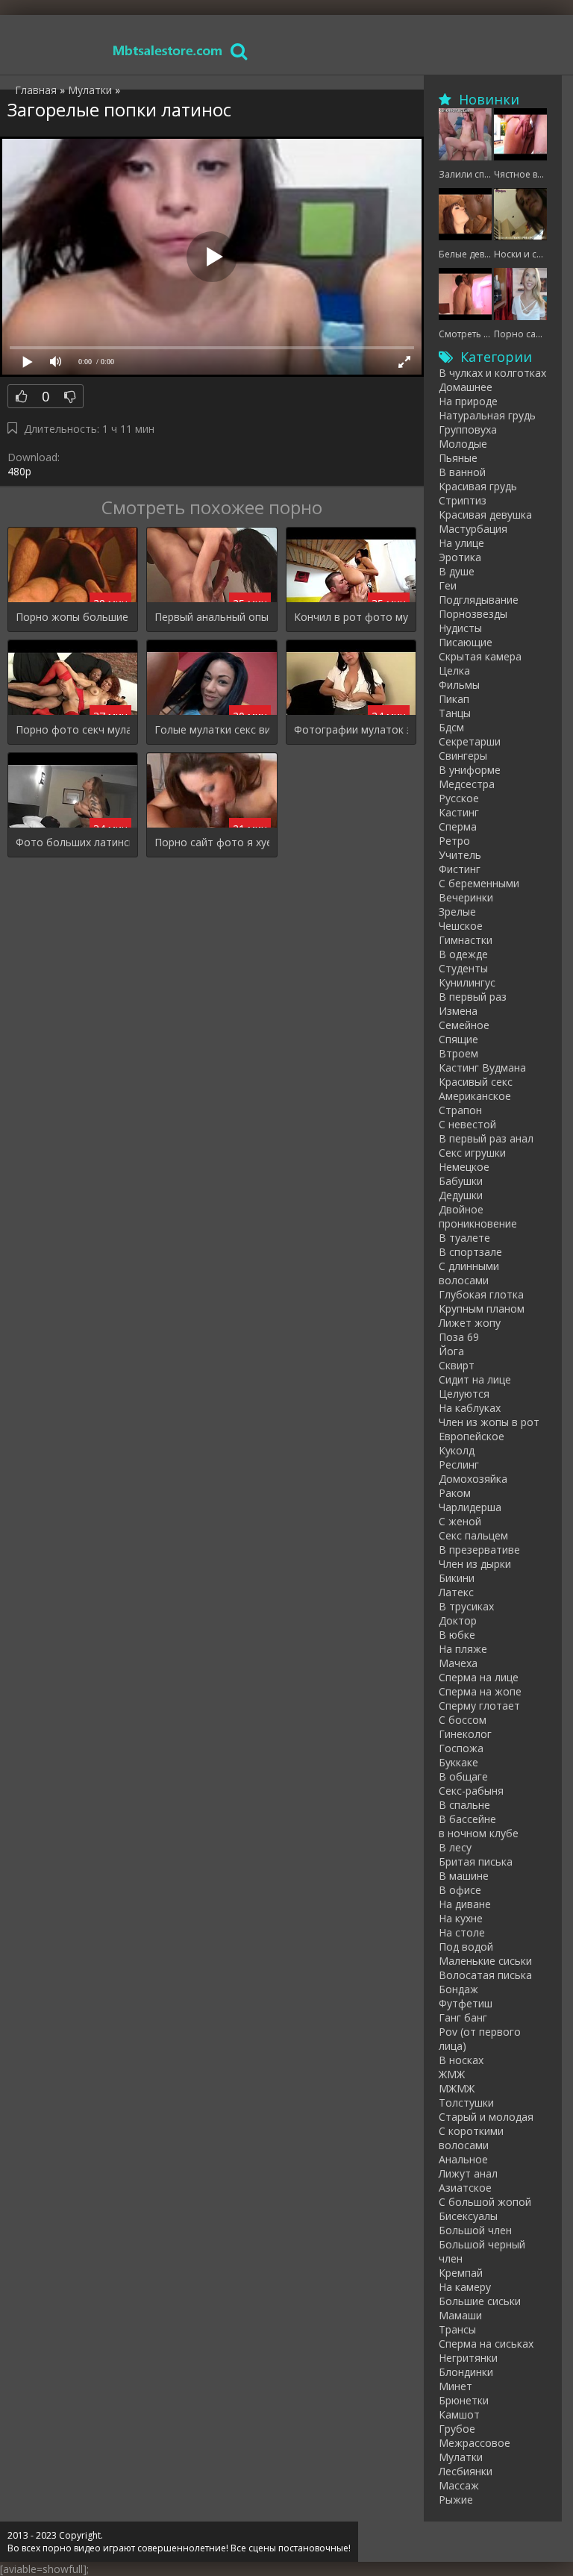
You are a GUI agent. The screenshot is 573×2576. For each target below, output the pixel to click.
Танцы (455, 713)
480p (19, 471)
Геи (448, 585)
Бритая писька (476, 1861)
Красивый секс (476, 1082)
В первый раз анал (486, 1138)
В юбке (457, 1635)
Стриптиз (463, 500)
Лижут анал (468, 2173)
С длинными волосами (469, 1273)
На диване (465, 1904)
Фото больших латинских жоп (73, 842)
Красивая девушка (485, 515)
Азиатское (465, 2188)
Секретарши (470, 741)
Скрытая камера (480, 656)
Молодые (463, 444)
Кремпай (461, 2273)
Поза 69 (459, 1337)
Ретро (454, 841)
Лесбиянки (466, 2471)
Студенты (463, 968)
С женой (460, 1521)
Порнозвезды (473, 614)
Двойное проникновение (478, 1216)
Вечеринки (466, 897)
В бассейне (467, 1819)
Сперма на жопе (480, 1691)
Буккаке (458, 1762)
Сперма (458, 826)
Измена (458, 1011)
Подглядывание (479, 600)
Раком (455, 1493)
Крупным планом (482, 1309)
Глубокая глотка (481, 1294)
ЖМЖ (452, 2074)
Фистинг (460, 869)
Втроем (458, 1053)
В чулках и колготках (492, 373)
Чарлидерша (470, 1507)
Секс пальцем (473, 1535)
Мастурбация (473, 529)
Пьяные (458, 458)
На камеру (465, 2287)
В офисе (460, 1890)
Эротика (460, 557)
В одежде (463, 954)
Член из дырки (475, 1564)
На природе (468, 401)
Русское (459, 798)
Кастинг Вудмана (482, 1067)
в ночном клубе (479, 1833)
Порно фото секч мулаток (73, 729)
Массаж (459, 2485)
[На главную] (168, 50)
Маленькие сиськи (485, 1961)
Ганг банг (463, 2017)
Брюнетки (464, 2400)
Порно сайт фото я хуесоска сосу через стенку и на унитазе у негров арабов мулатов (212, 842)
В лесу (455, 1847)
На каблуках (470, 1408)
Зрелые (457, 912)
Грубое (457, 2429)
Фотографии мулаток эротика (351, 729)
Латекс (456, 1592)
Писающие (466, 642)
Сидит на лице (475, 1379)
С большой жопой (485, 2202)
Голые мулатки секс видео (212, 729)
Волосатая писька (485, 1975)
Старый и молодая (486, 2117)
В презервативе (479, 1550)
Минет (455, 2386)
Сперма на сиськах (486, 2344)
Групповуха (468, 429)
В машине (464, 1876)
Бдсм (451, 727)
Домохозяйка (473, 1479)
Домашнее (466, 387)
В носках (461, 2060)
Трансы (457, 2329)
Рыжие (456, 2500)
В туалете (464, 1238)
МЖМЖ (457, 2088)
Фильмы (459, 685)
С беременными (479, 883)
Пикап (454, 699)
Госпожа (461, 1748)
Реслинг (459, 1464)
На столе (462, 1932)
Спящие (458, 1039)
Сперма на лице (479, 1677)
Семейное (464, 1025)
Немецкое (464, 1167)
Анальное (463, 2159)
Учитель (460, 855)
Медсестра (467, 784)
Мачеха (458, 1663)
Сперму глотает (479, 1706)
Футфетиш (466, 2003)
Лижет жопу (470, 1323)
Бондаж (458, 1989)
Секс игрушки (472, 1153)
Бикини (457, 1578)
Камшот (459, 2414)
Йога (451, 1351)
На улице (461, 543)
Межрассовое (475, 2443)
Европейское (472, 1436)
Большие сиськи (480, 2301)
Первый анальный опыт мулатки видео (212, 617)
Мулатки (461, 2457)
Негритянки (468, 2358)
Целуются (464, 1394)
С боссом (463, 1720)
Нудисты (460, 628)
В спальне (464, 1805)
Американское (475, 1096)
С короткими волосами (471, 2138)
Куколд (457, 1450)
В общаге (463, 1776)
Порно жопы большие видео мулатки (73, 617)
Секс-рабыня (471, 1791)
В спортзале (470, 1252)
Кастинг (459, 812)
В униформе (470, 770)
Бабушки (461, 1181)
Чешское (461, 926)
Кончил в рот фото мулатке (351, 617)
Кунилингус (467, 982)
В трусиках (466, 1606)
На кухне (461, 1918)
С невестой (467, 1124)
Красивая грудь (478, 486)
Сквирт (457, 1365)
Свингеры (463, 756)
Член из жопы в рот (489, 1422)
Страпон (460, 1110)
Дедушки (461, 1195)
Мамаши (460, 2315)
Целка (454, 670)
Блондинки (466, 2372)
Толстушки (466, 2103)
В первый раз (473, 997)
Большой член (475, 2230)
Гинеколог (465, 1734)
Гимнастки (466, 940)
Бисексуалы (468, 2216)
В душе (457, 571)
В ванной (462, 472)
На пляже (463, 1649)
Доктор (458, 1620)
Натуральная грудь (487, 415)
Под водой (466, 1947)
